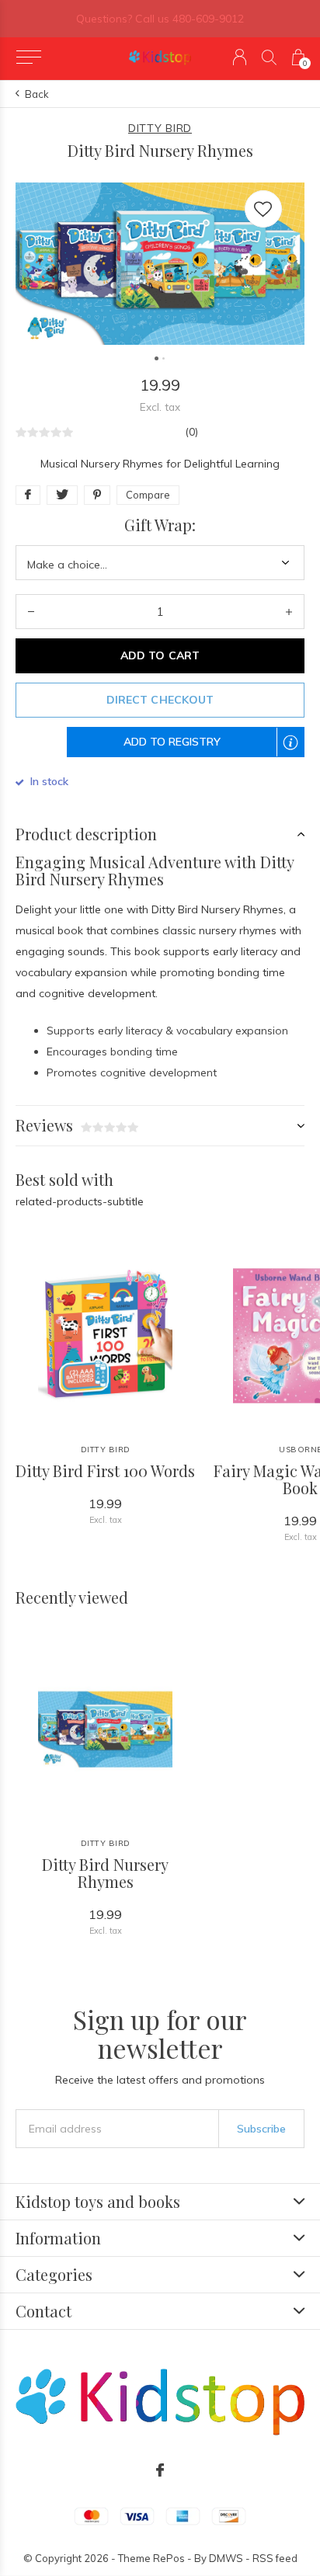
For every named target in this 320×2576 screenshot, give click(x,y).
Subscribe (261, 2129)
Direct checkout (160, 700)
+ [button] (289, 612)
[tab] (160, 834)
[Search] (269, 57)
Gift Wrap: (160, 525)
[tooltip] (298, 752)
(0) (191, 432)
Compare (148, 495)
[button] (28, 57)
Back (37, 94)
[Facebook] (160, 2470)
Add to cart (160, 655)
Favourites (263, 209)
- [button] (31, 612)
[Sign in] (240, 57)
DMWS (226, 2558)
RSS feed (275, 2558)
